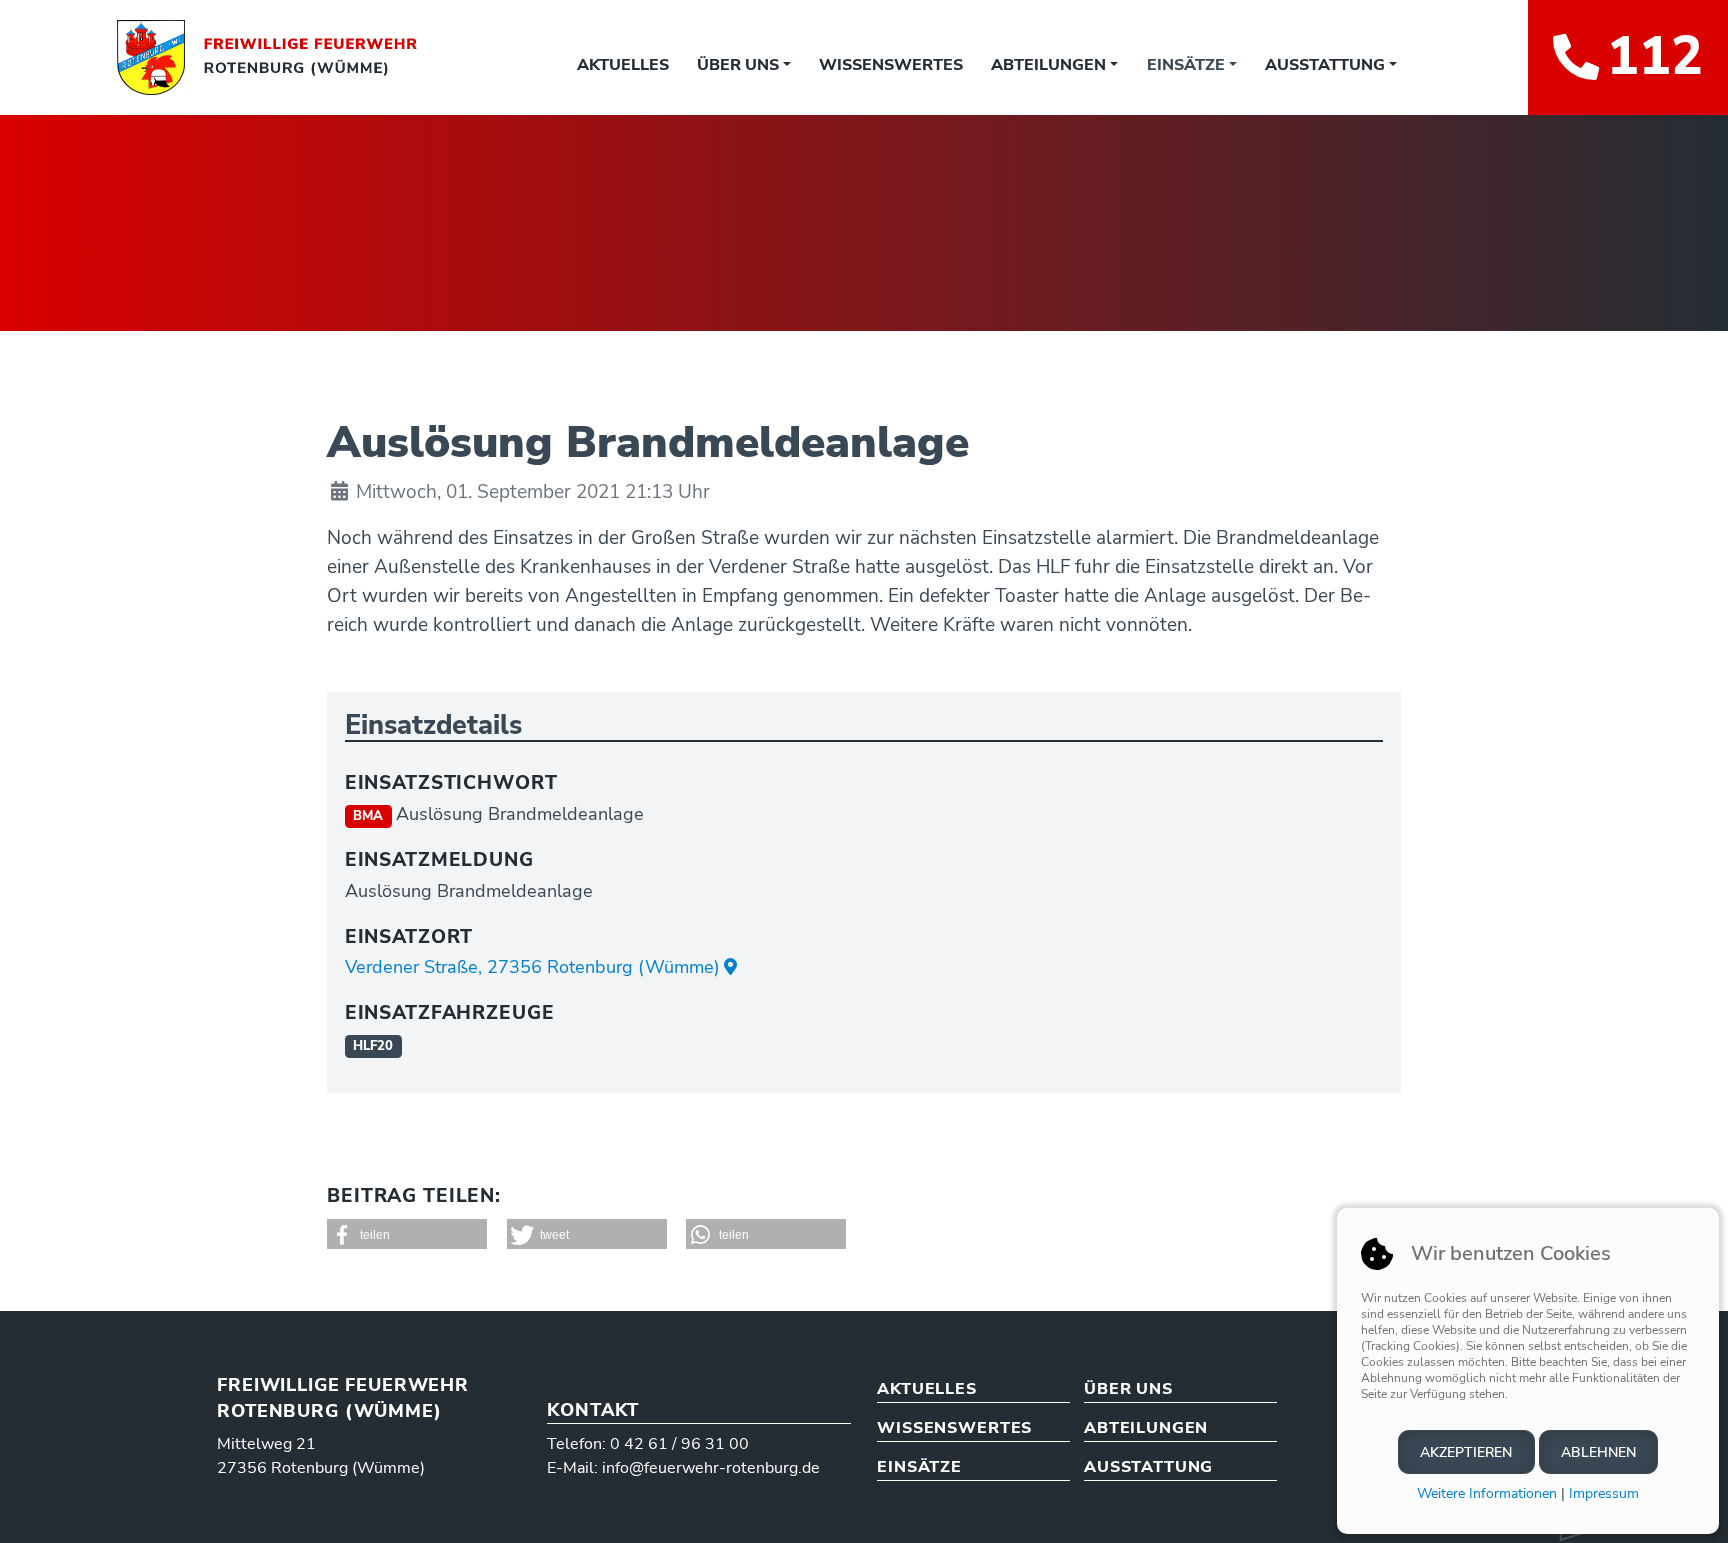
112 (1655, 57)
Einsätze (1186, 65)
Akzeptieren (1466, 1452)
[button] (407, 1234)
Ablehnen (1598, 1452)
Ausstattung (1325, 65)
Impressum (1604, 1493)
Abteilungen (1048, 65)
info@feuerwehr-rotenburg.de (711, 1468)
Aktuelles (623, 65)
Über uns (738, 65)
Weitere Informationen (1487, 1493)
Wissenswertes (891, 65)
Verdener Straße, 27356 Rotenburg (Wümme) (532, 967)
